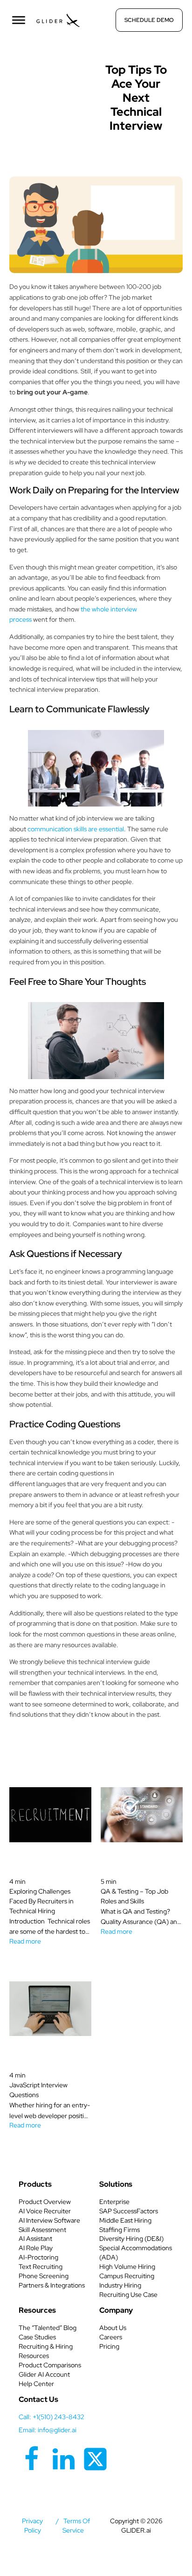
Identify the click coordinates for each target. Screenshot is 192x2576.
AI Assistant (35, 2239)
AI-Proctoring (38, 2257)
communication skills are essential (76, 829)
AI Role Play (36, 2248)
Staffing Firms (120, 2230)
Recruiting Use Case (128, 2295)
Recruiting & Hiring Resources (46, 2351)
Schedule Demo (149, 20)
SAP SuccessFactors (129, 2211)
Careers (111, 2337)
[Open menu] (19, 20)
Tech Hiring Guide (56, 67)
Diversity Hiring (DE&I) (131, 2239)
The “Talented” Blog (48, 2328)
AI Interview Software (49, 2220)
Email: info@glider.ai (48, 2430)
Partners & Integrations (52, 2285)
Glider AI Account (44, 2374)
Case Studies (37, 2337)
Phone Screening (44, 2276)
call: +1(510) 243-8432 (51, 2417)
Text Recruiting (41, 2267)
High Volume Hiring (127, 2267)
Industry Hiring (120, 2285)
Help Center (36, 2384)
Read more (25, 1941)
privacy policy (32, 2526)
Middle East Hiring (125, 2220)
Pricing (109, 2346)
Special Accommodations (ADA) (136, 2253)
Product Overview (45, 2202)
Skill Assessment (42, 2230)
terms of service (76, 2526)
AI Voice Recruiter (45, 2211)
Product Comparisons (50, 2365)
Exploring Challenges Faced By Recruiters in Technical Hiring (41, 1901)
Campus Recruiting (127, 2276)
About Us (113, 2328)
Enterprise (114, 2202)
